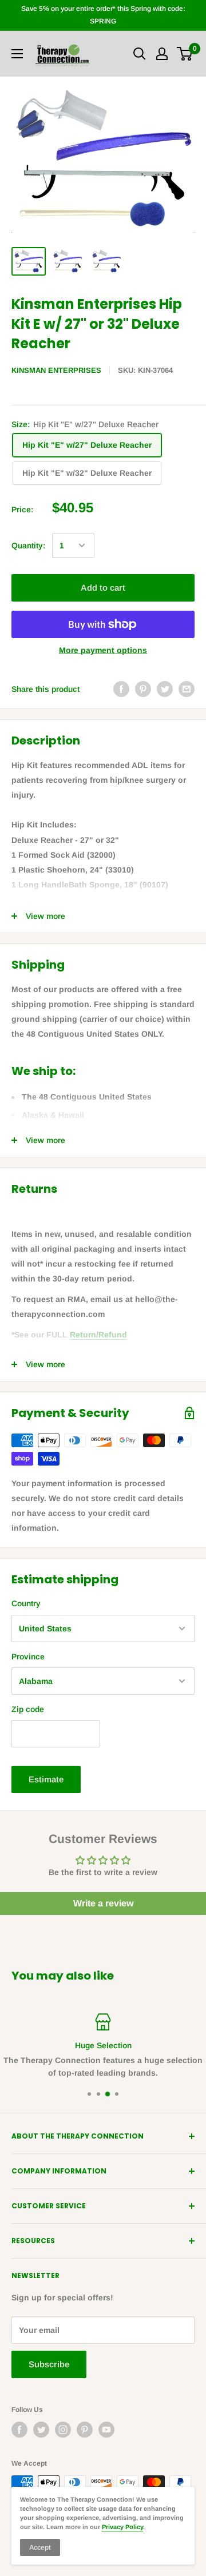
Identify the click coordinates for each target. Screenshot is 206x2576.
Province (28, 1657)
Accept (40, 2547)
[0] (185, 54)
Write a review (103, 1903)
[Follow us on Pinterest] (85, 2430)
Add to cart (103, 588)
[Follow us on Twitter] (41, 2430)
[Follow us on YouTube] (106, 2430)
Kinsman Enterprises (56, 370)
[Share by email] (187, 689)
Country (26, 1603)
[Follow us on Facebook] (19, 2430)
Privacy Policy (122, 2527)
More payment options (103, 650)
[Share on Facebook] (121, 689)
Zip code (28, 1709)
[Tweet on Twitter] (165, 689)
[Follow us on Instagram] (63, 2430)
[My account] (162, 54)
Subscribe (49, 2364)
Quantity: (28, 546)
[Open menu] (17, 54)
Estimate (46, 1779)
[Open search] (140, 54)
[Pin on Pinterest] (143, 689)
